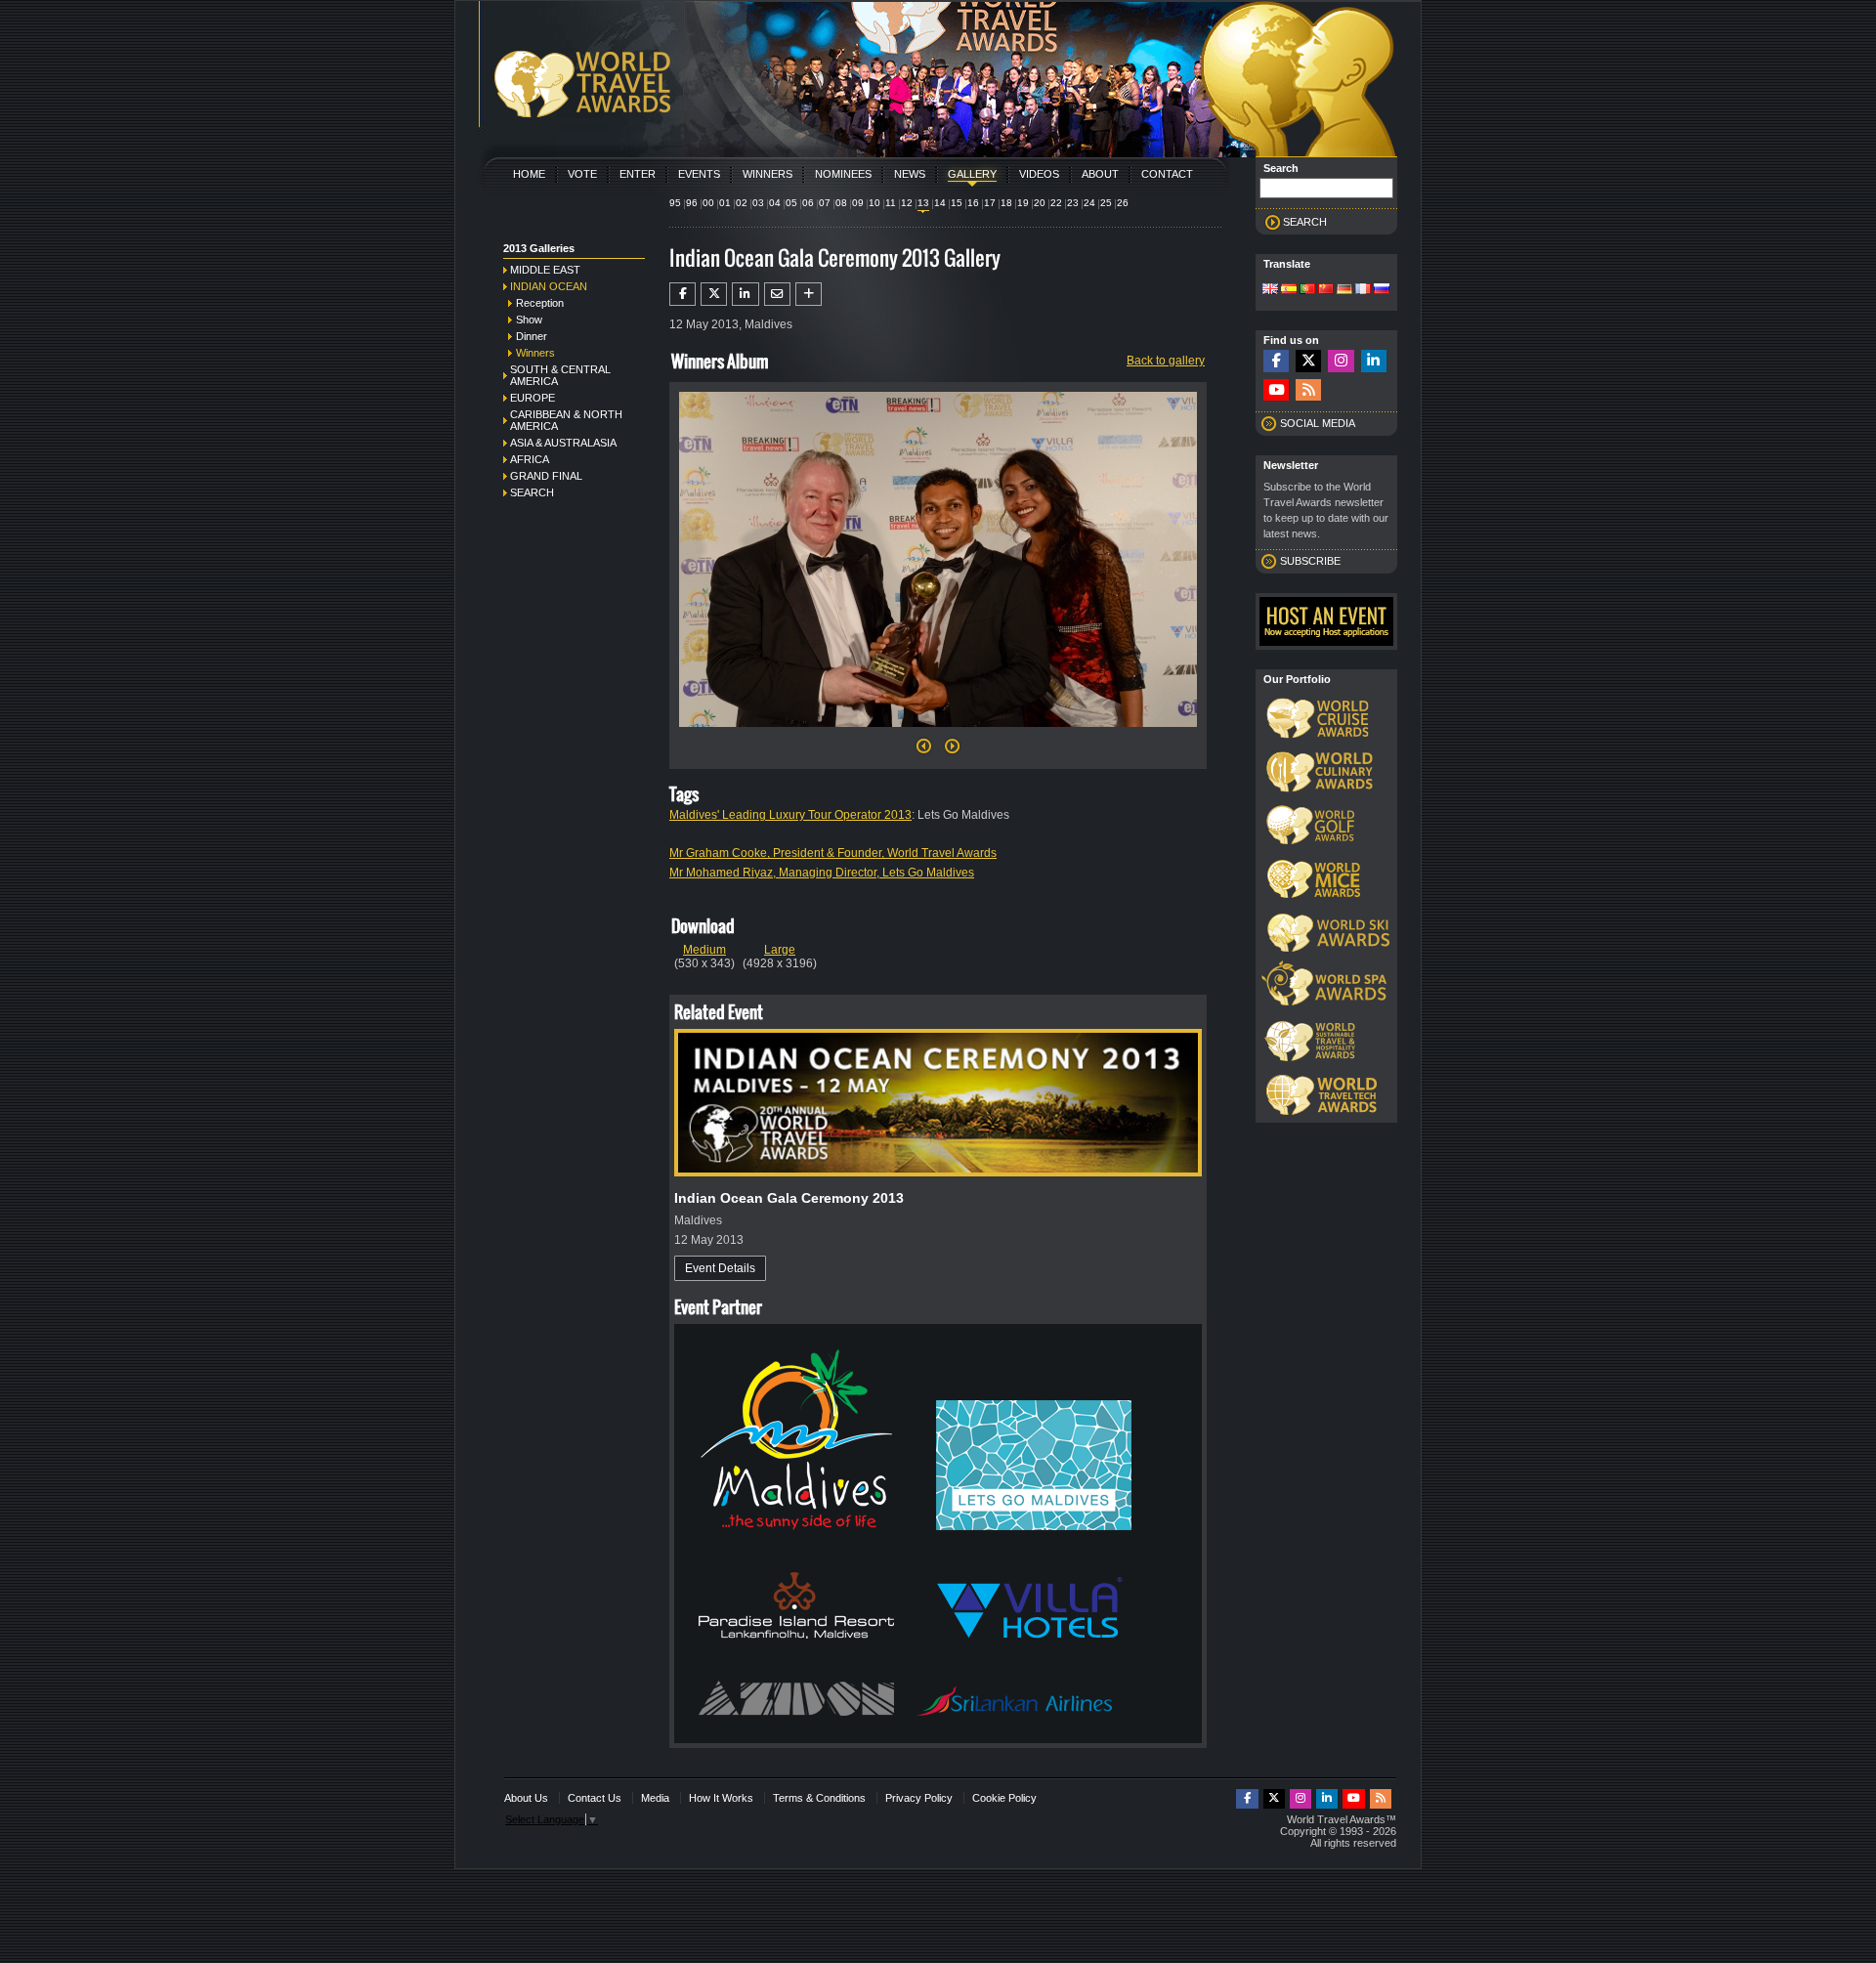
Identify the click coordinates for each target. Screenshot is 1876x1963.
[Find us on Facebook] (1276, 361)
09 (858, 203)
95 (675, 203)
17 (990, 203)
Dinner (532, 336)
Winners (767, 174)
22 (1056, 203)
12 (907, 203)
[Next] (938, 733)
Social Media (1318, 423)
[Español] (1289, 290)
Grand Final (546, 476)
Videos (1039, 174)
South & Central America (560, 375)
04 (775, 203)
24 (1089, 203)
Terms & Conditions (819, 1798)
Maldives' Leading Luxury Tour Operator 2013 (790, 815)
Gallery (972, 174)
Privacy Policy (919, 1798)
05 (791, 203)
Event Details (720, 1268)
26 (1123, 203)
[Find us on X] (1308, 361)
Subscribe (1310, 561)
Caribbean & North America (566, 420)
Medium (704, 950)
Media (655, 1798)
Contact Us (595, 1798)
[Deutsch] (1344, 290)
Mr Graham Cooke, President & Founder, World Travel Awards (833, 853)
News (910, 174)
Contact (1167, 174)
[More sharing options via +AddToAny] (809, 294)
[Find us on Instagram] (1341, 361)
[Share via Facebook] (682, 294)
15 (957, 203)
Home (529, 174)
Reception (540, 303)
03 (758, 203)
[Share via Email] (777, 294)
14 (940, 203)
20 (1040, 203)
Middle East (545, 270)
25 (1106, 203)
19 (1023, 203)
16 (973, 203)
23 (1073, 203)
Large (780, 950)
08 (841, 203)
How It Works (721, 1798)
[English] (1270, 290)
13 (923, 203)
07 (825, 203)
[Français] (1363, 290)
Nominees (843, 174)
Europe (533, 398)
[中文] (1326, 290)
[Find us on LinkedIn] (1374, 361)
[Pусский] (1382, 290)
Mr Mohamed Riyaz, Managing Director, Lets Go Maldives (822, 873)
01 (725, 203)
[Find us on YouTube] (1276, 390)
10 (874, 203)
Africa (530, 459)
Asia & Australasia (563, 443)
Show (529, 320)
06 (808, 203)
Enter (638, 174)
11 (891, 203)
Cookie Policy (1004, 1798)
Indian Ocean (549, 286)
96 (692, 203)
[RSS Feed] (1308, 390)
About (1100, 174)
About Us (526, 1798)
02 (742, 203)
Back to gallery (1166, 361)
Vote (582, 174)
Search (532, 492)
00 (708, 203)
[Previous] (924, 751)
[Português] (1307, 290)
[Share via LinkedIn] (745, 294)
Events (699, 174)
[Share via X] (714, 294)
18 (1006, 203)
